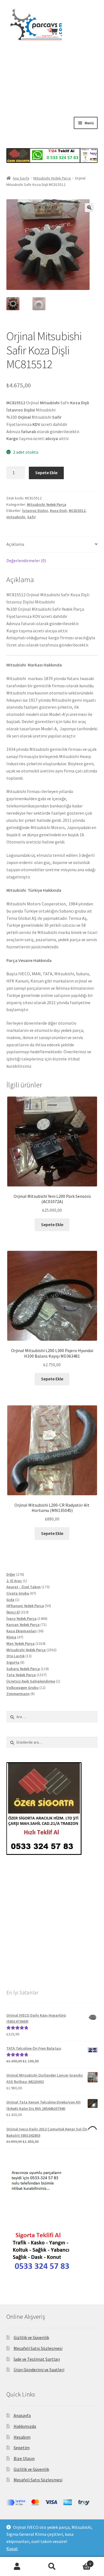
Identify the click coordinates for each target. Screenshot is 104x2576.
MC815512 (77, 511)
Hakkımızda (25, 2426)
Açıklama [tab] (15, 544)
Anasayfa (22, 2415)
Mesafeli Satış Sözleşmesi (38, 2348)
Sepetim (22, 2448)
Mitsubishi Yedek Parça (52, 178)
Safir (31, 517)
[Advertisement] (52, 94)
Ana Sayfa (21, 178)
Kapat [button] (12, 2549)
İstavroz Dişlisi (35, 511)
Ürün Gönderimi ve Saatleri (39, 2370)
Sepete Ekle (46, 473)
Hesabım (22, 2437)
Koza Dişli (58, 511)
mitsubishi (16, 517)
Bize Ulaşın (24, 2458)
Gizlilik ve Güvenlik (31, 2337)
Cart (80, 2562)
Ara (52, 2567)
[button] (89, 208)
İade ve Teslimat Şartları (37, 2359)
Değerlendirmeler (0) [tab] (26, 560)
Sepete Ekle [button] (52, 1224)
